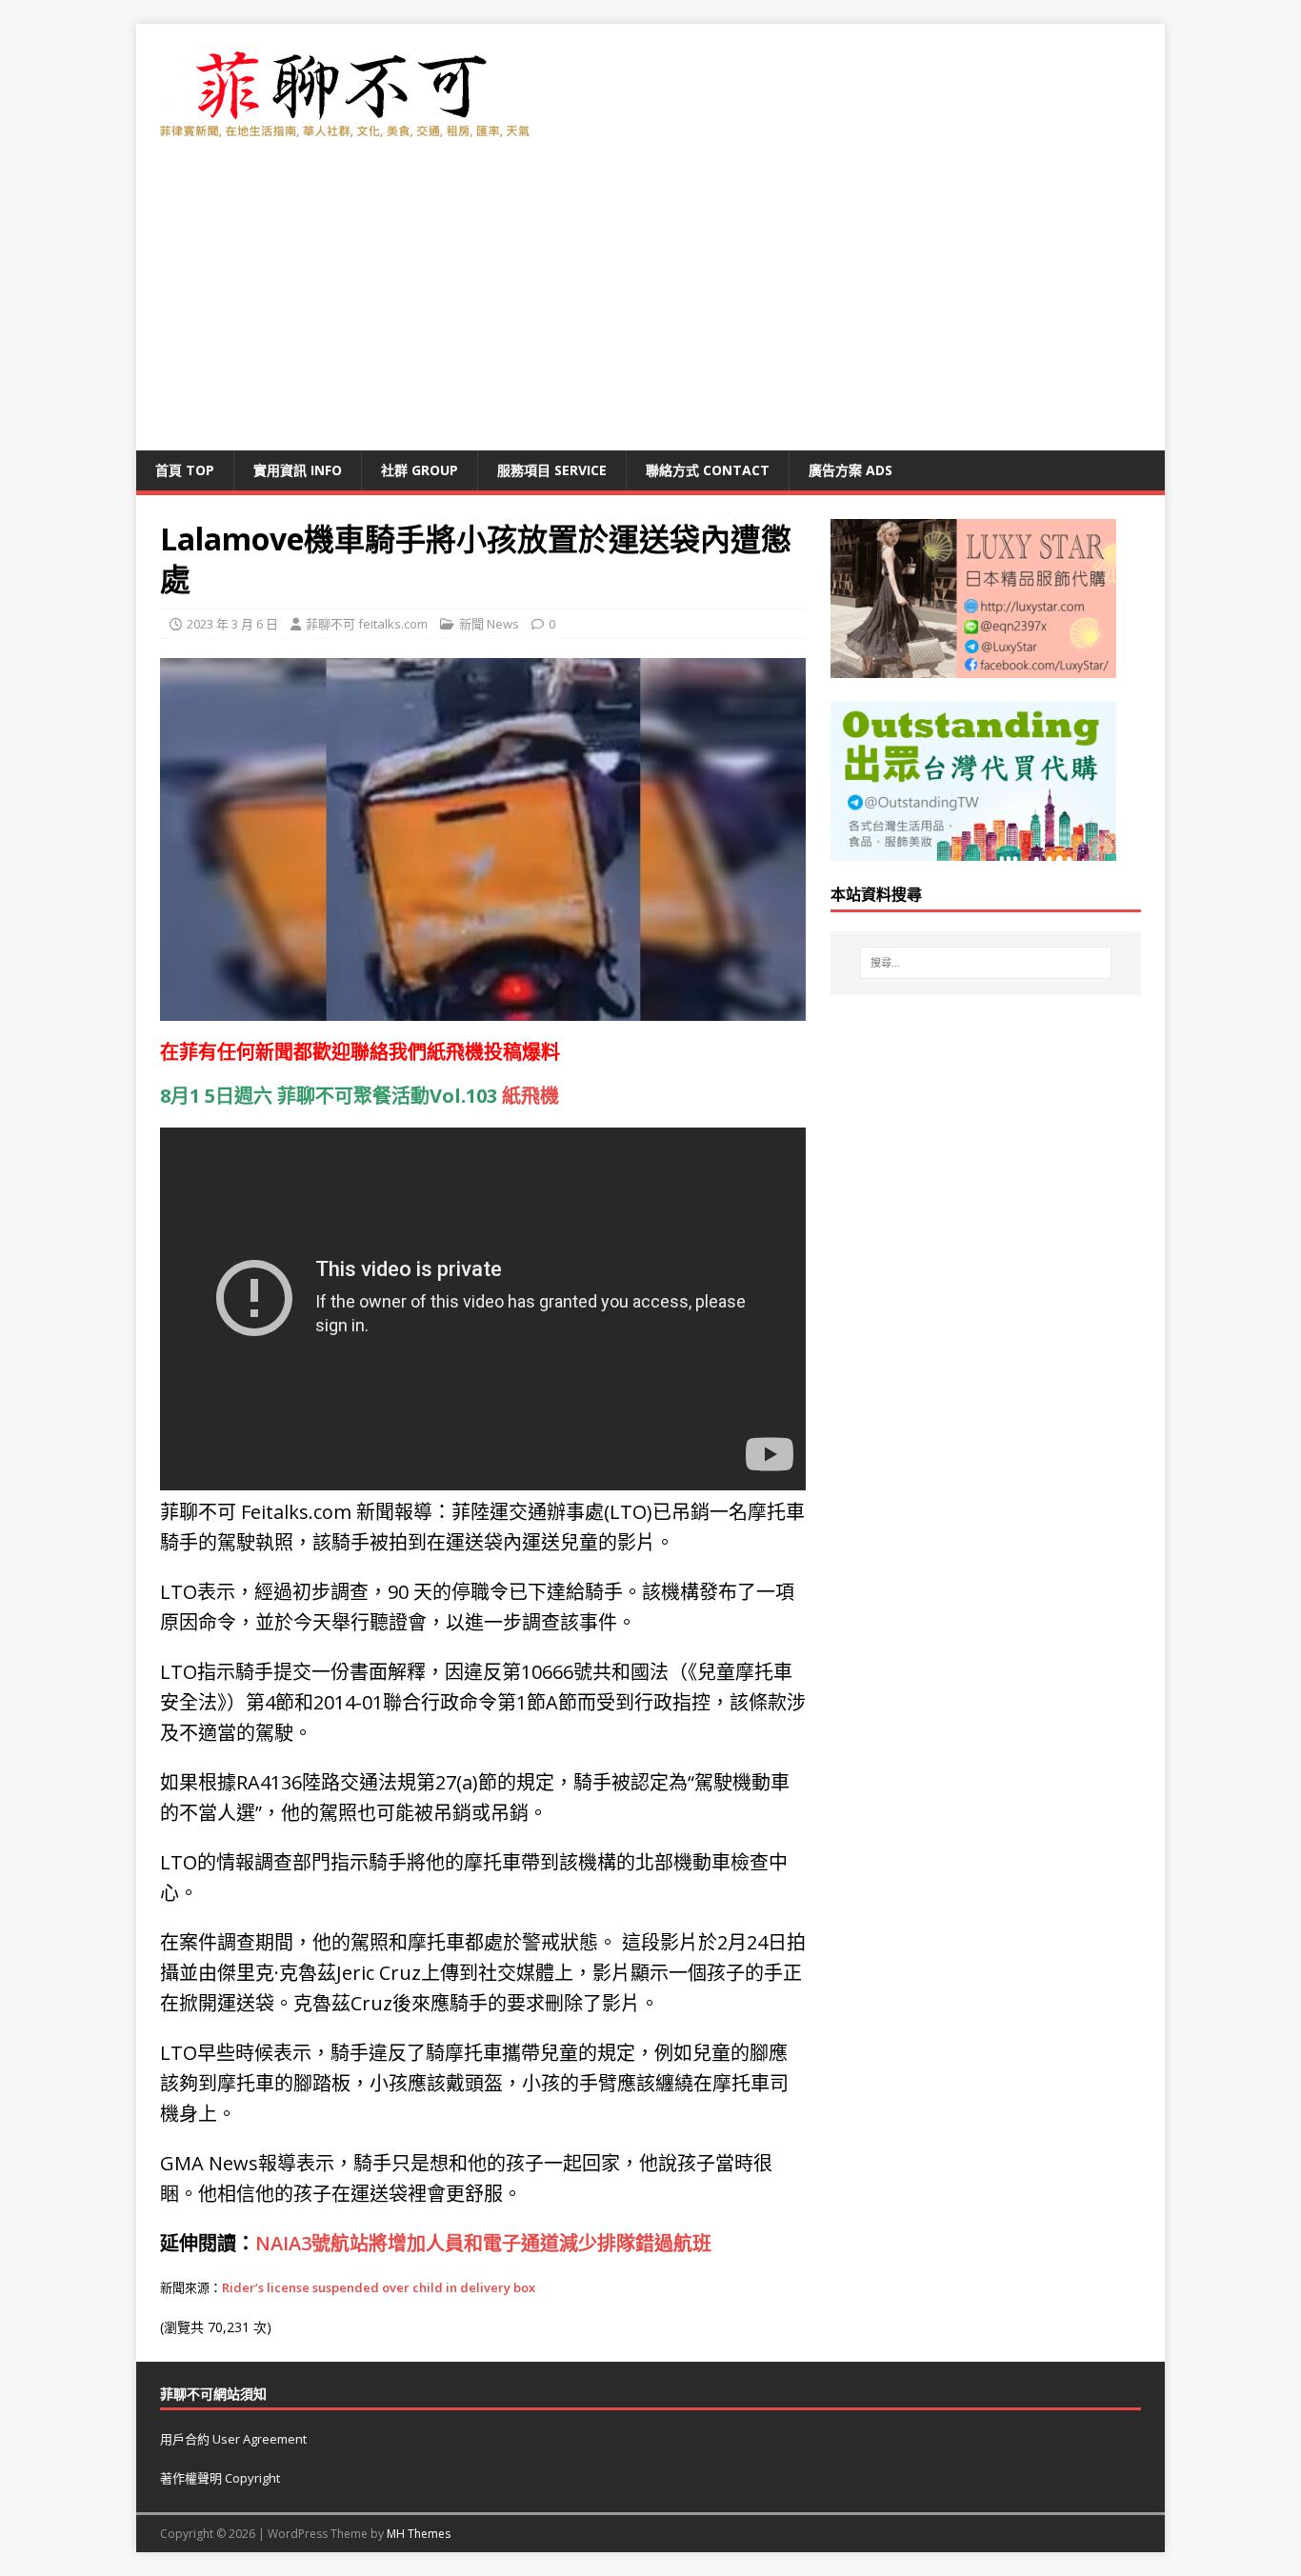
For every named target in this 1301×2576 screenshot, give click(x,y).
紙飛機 (455, 1052)
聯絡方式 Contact (708, 470)
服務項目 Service (552, 470)
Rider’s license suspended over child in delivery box (379, 2287)
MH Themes (419, 2534)
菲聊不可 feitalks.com (367, 624)
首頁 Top (185, 470)
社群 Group (420, 470)
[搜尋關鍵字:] (986, 963)
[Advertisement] (650, 308)
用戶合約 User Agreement (233, 2439)
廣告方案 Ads (851, 470)
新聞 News (489, 624)
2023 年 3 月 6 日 (232, 624)
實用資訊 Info (298, 470)
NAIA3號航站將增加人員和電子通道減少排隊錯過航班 (483, 2243)
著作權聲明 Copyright (220, 2478)
